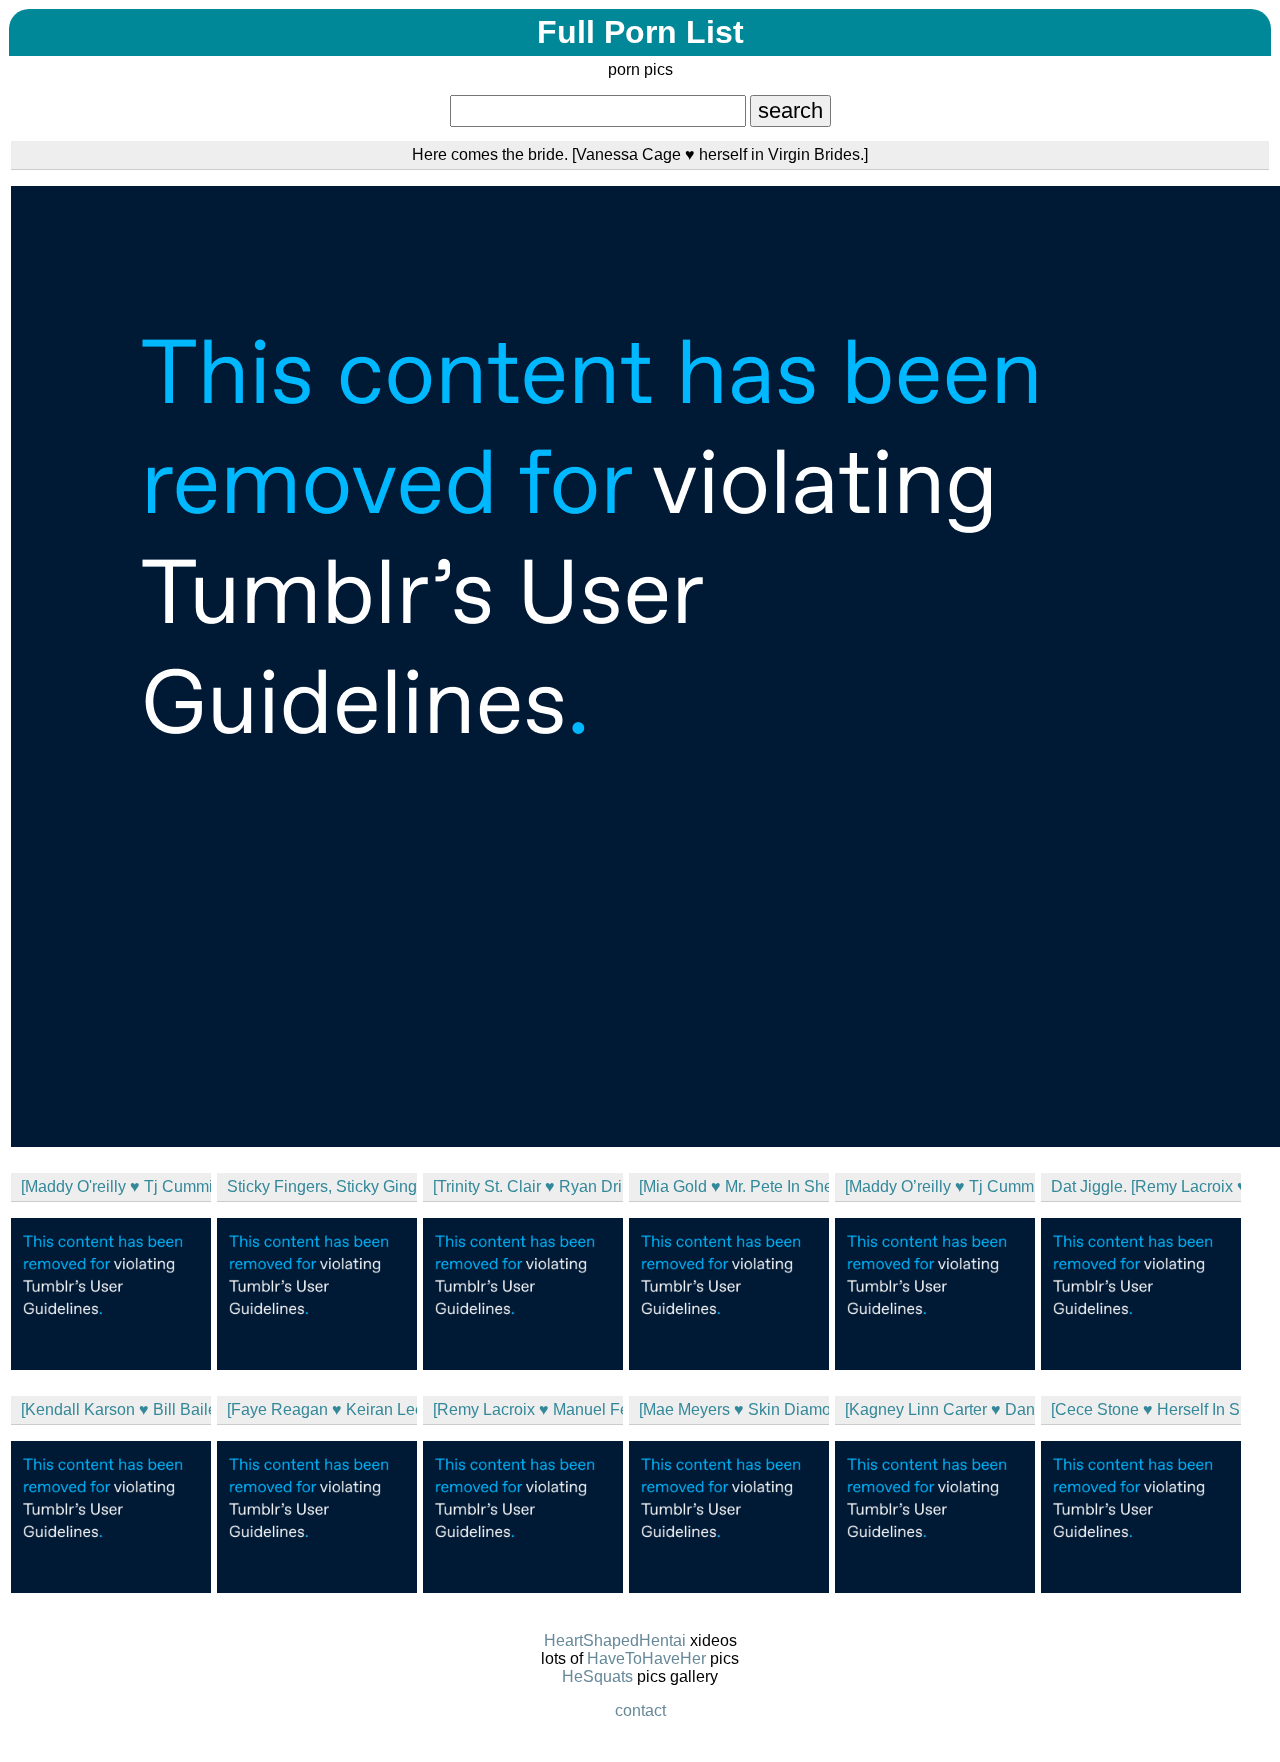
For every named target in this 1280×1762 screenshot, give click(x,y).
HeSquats (597, 1676)
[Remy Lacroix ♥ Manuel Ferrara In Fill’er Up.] (528, 1409)
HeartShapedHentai (615, 1640)
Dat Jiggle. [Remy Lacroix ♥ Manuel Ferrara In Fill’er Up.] (1146, 1186)
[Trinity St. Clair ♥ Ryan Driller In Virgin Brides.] (528, 1186)
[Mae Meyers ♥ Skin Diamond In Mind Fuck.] (734, 1409)
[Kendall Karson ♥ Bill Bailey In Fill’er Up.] (116, 1409)
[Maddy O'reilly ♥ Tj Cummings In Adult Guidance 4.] (116, 1186)
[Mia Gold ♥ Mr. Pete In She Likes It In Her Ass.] (734, 1186)
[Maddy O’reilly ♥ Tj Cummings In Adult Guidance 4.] (940, 1186)
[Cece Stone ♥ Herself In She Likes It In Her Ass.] (1146, 1409)
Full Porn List (640, 32)
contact (640, 1710)
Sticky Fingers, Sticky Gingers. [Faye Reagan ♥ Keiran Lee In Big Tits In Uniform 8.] (322, 1186)
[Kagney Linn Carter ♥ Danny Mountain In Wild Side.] (940, 1409)
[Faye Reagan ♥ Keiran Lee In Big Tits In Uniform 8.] (322, 1409)
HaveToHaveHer (646, 1658)
